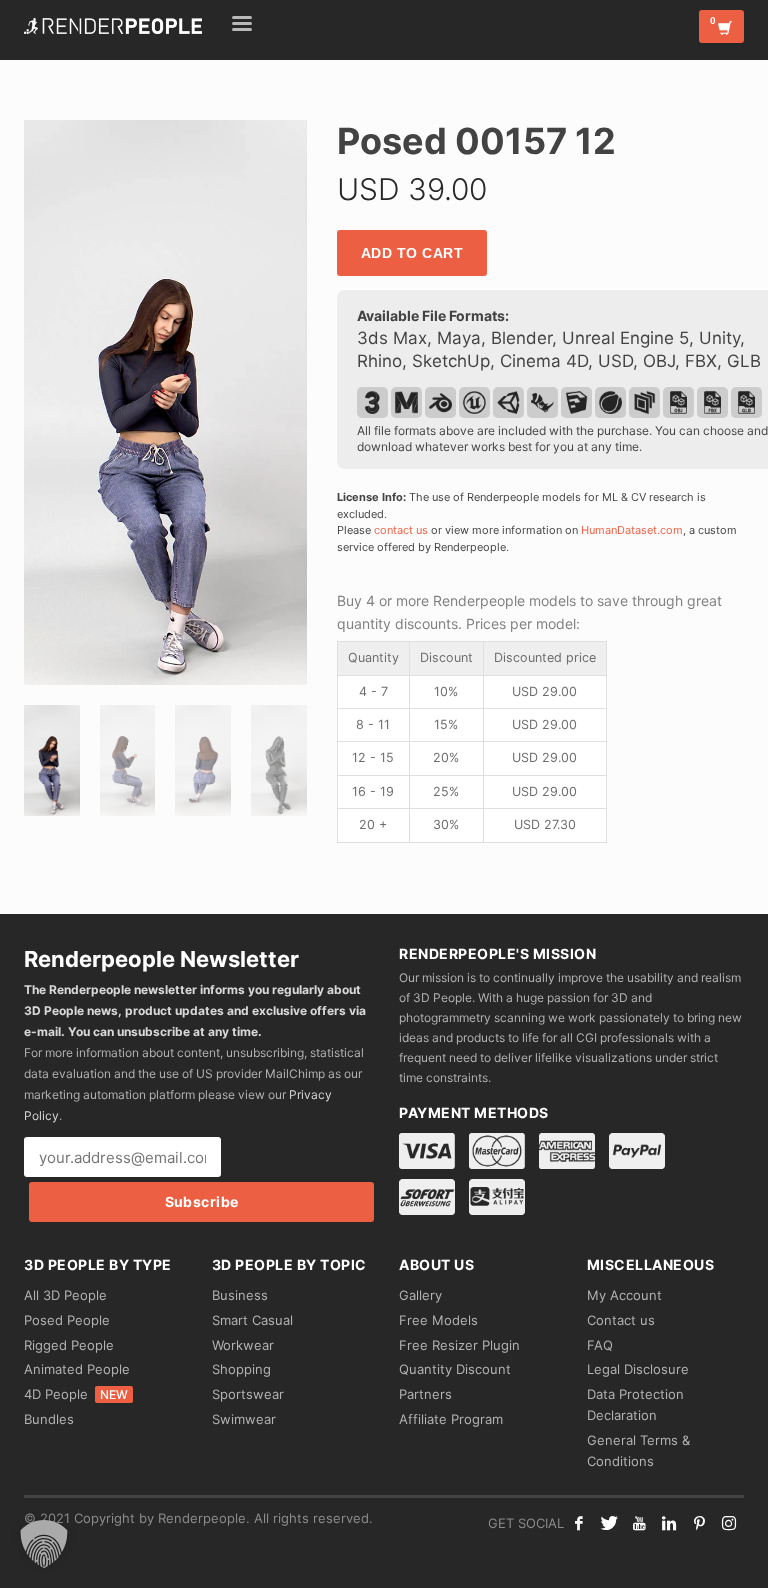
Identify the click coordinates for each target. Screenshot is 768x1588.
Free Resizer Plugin (459, 1345)
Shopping (241, 1369)
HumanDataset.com (632, 530)
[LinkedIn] (669, 1523)
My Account (624, 1295)
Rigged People (69, 1345)
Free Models (438, 1320)
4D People (76, 1394)
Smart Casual (252, 1320)
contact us (401, 530)
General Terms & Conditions (638, 1450)
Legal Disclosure (638, 1369)
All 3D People (65, 1295)
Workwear (243, 1345)
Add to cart (412, 253)
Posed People (67, 1320)
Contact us (621, 1320)
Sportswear (248, 1394)
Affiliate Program (451, 1419)
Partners (425, 1394)
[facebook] (579, 1523)
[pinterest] (699, 1523)
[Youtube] (639, 1523)
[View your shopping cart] (721, 26)
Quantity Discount (455, 1369)
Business (240, 1295)
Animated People (77, 1369)
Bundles (49, 1419)
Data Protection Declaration (635, 1404)
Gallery (420, 1295)
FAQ (600, 1345)
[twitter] (609, 1523)
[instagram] (729, 1523)
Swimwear (244, 1419)
